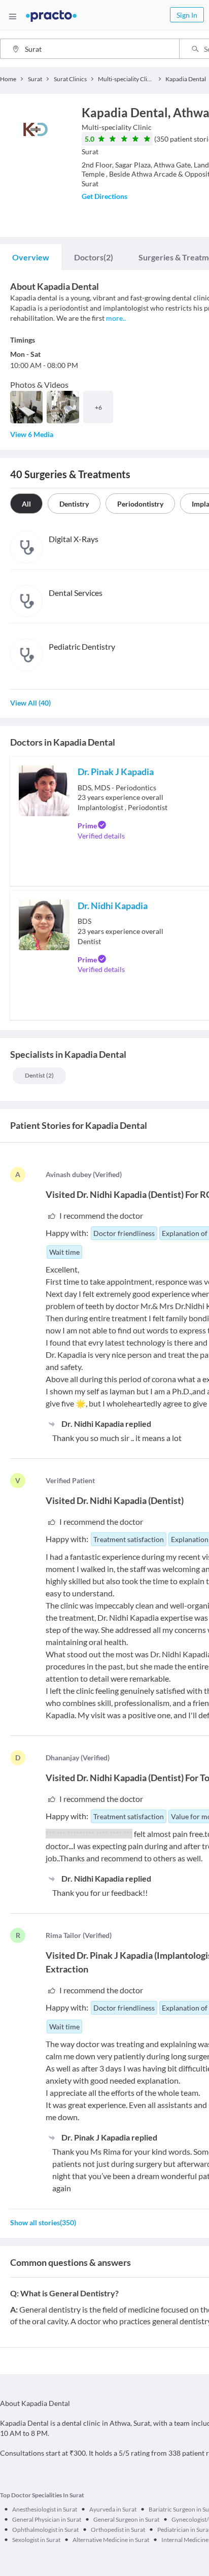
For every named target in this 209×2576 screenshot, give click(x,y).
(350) (43, 2222)
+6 (98, 407)
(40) (30, 703)
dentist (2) (39, 1075)
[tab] (31, 257)
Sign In (187, 15)
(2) (94, 257)
